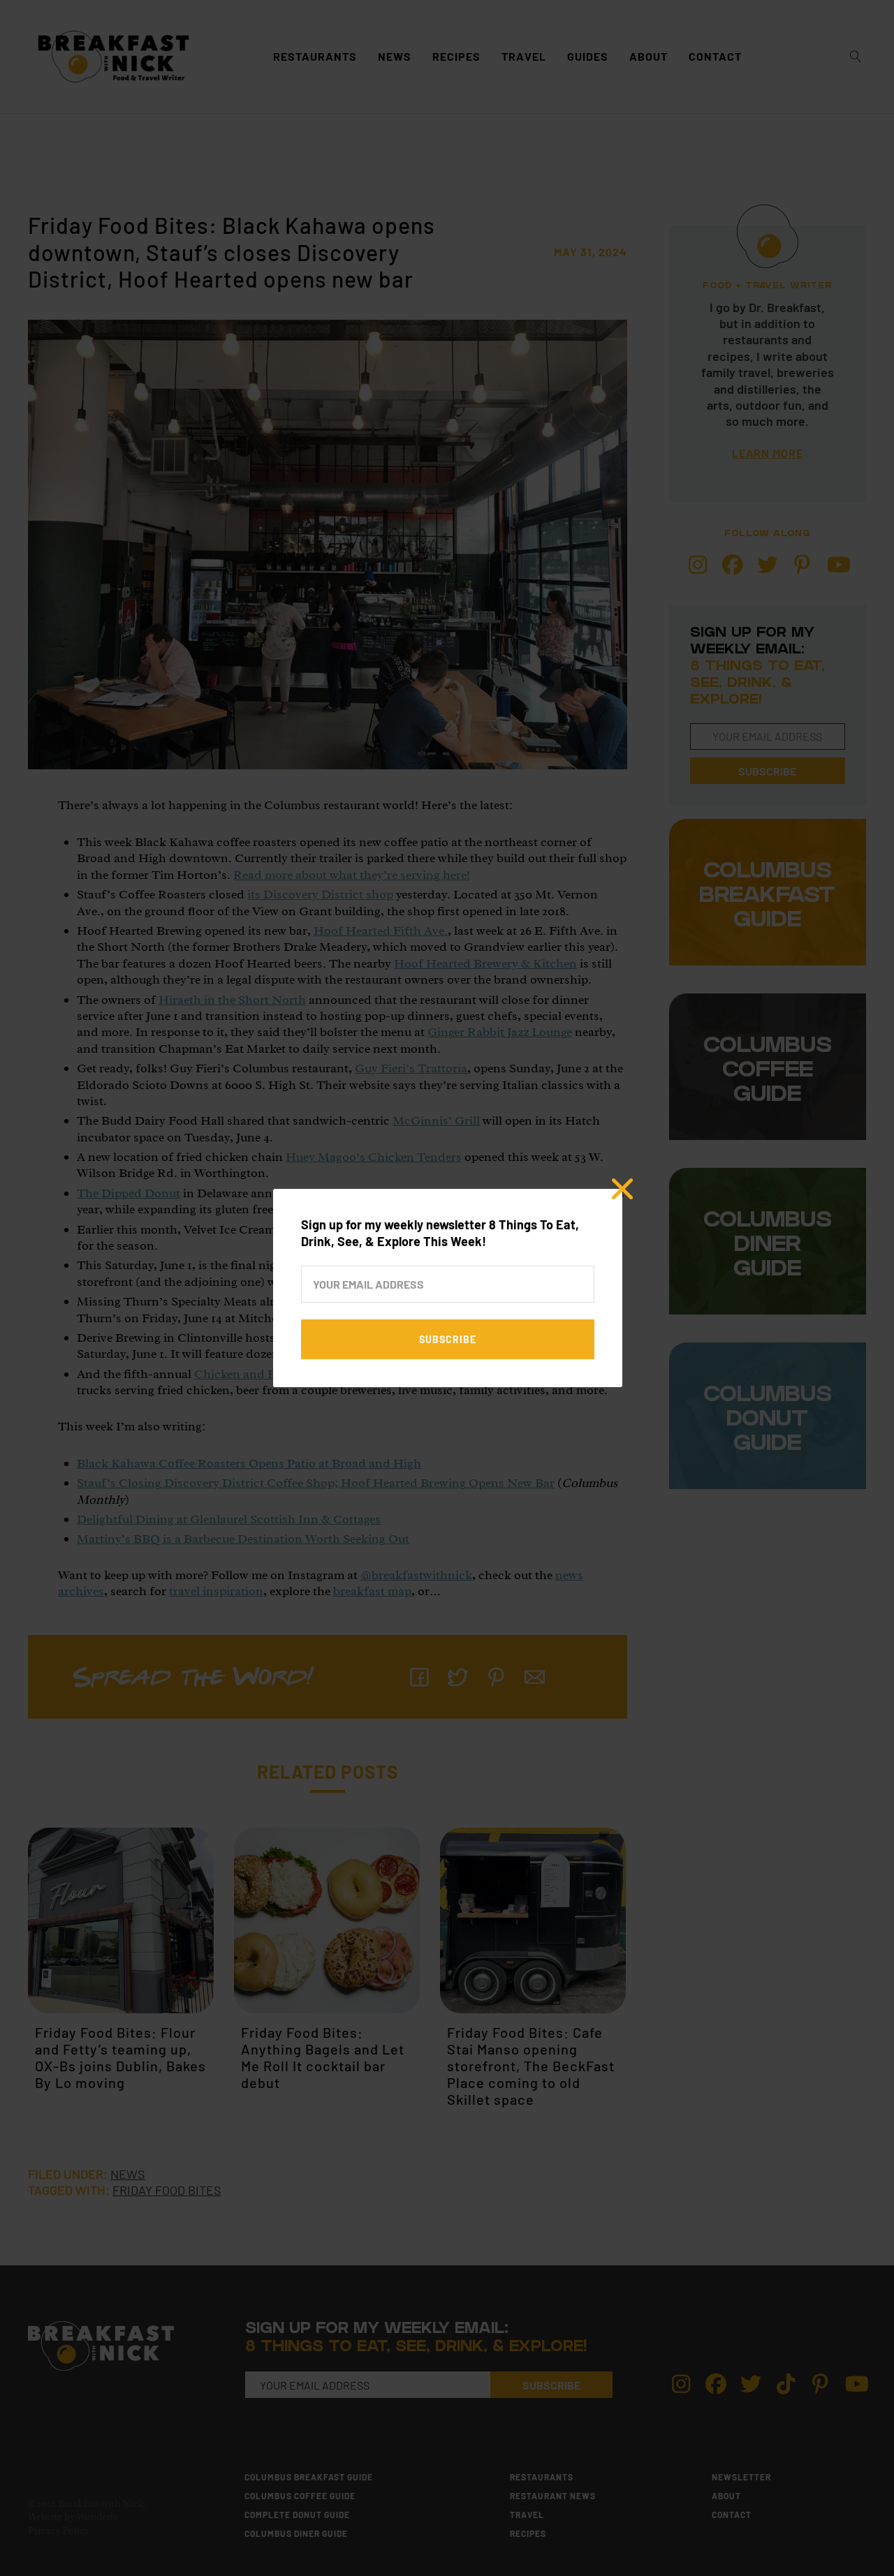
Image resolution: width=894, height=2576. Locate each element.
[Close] (622, 1189)
